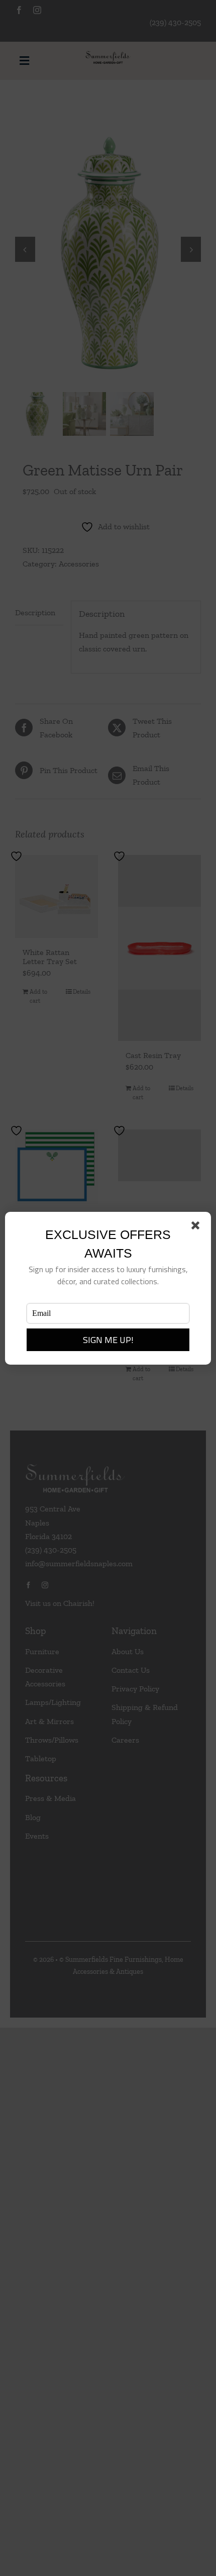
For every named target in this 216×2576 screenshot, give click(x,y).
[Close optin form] (197, 1227)
